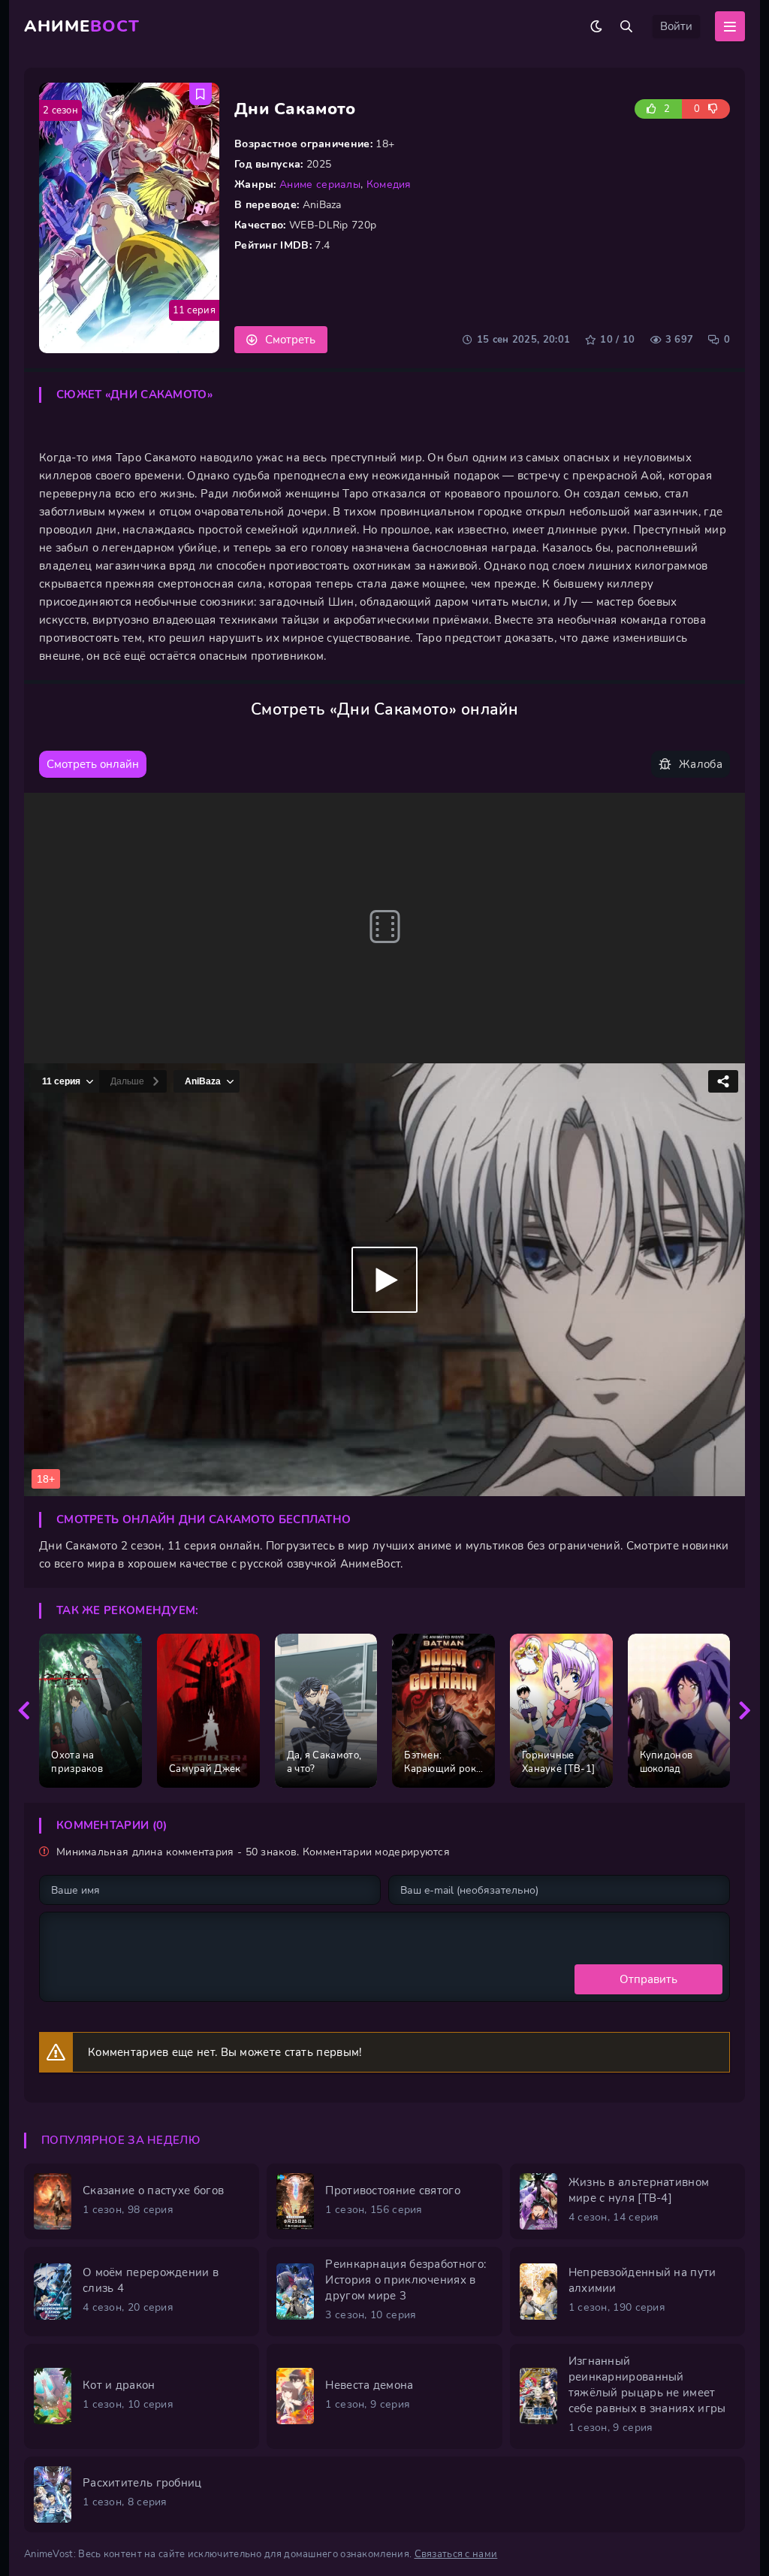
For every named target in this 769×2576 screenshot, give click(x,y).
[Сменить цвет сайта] (596, 26)
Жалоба (701, 764)
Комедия (389, 184)
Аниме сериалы (320, 184)
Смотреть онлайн (93, 764)
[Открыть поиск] (626, 26)
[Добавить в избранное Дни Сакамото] (201, 94)
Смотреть (290, 340)
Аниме (82, 26)
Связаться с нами (456, 2554)
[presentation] (24, 1711)
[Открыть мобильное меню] (730, 26)
